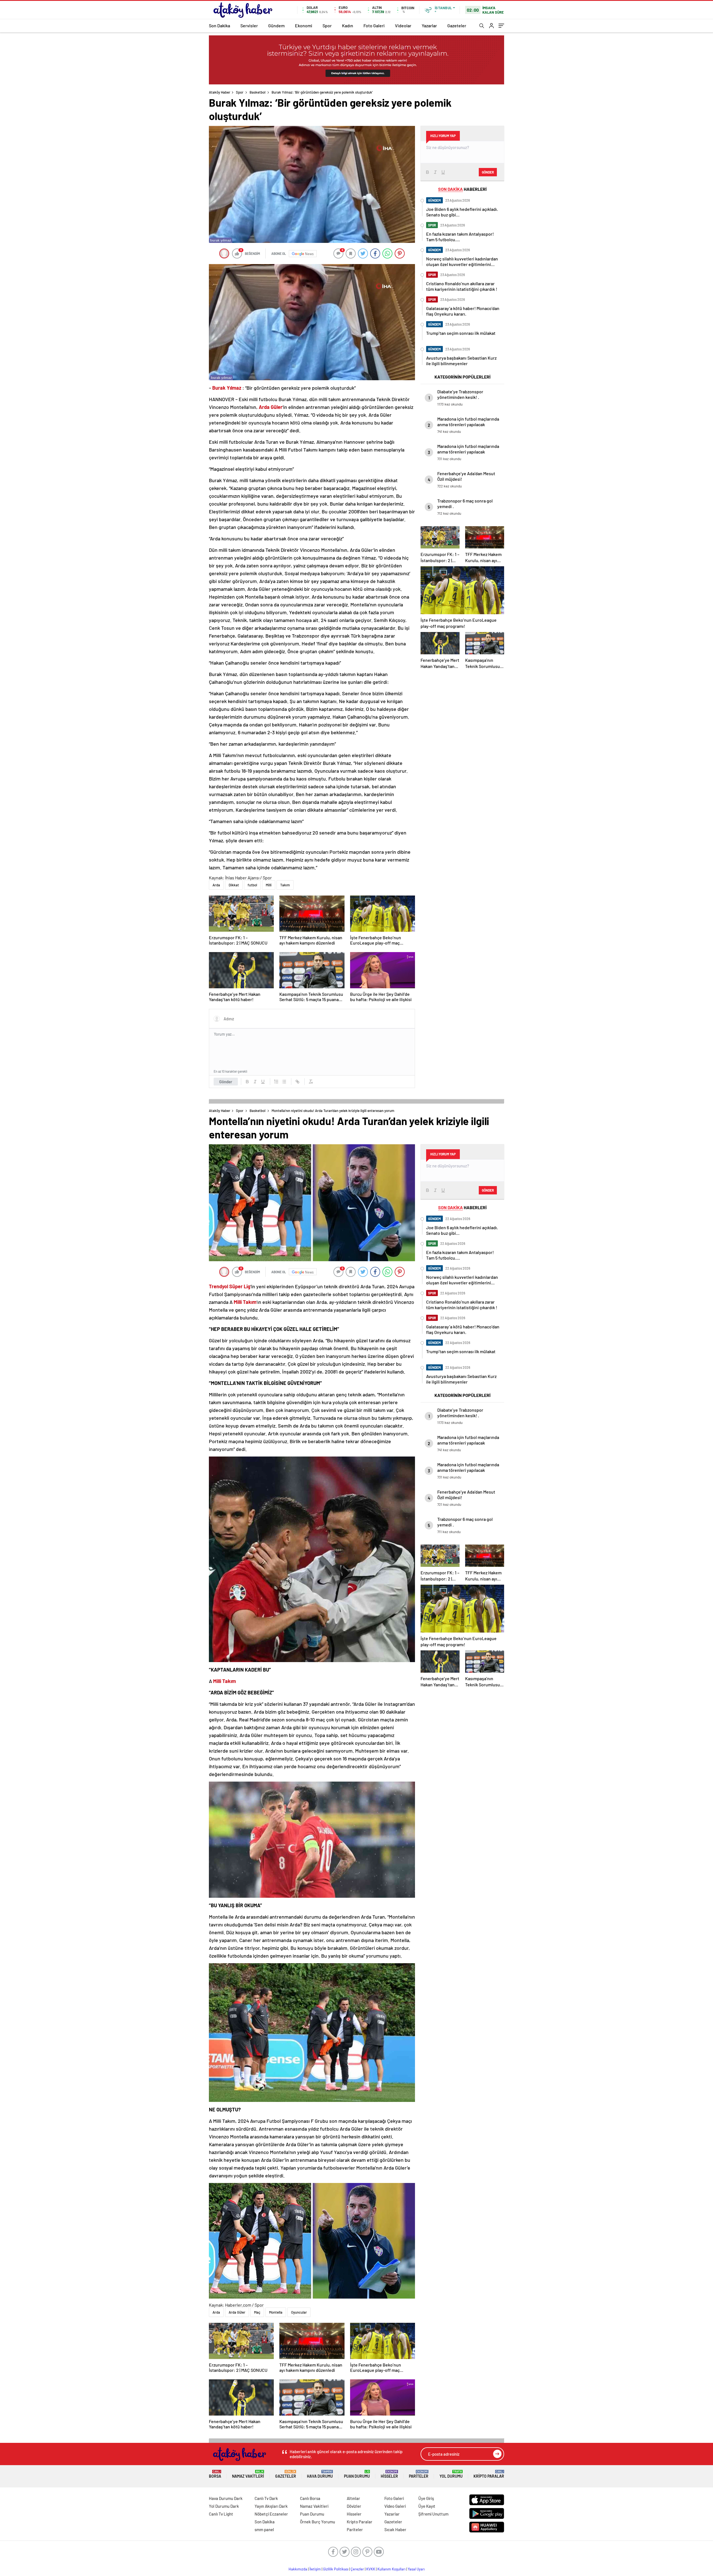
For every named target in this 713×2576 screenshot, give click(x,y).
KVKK (371, 2569)
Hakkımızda (298, 2569)
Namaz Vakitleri (248, 2474)
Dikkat (234, 885)
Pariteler (419, 2474)
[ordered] (276, 1082)
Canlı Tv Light (221, 2514)
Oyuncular (299, 2312)
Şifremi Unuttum (433, 2514)
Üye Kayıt (427, 2506)
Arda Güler (237, 2312)
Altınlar (353, 2498)
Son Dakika (219, 25)
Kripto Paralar (489, 2474)
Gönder (226, 1082)
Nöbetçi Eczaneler (271, 2514)
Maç (257, 2312)
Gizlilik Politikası (336, 2569)
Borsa (215, 2474)
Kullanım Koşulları (391, 2569)
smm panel (264, 2529)
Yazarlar (429, 25)
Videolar (403, 25)
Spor (327, 25)
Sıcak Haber (395, 2529)
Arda (216, 885)
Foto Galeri (374, 25)
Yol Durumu (451, 2474)
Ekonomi (304, 25)
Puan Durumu (357, 2474)
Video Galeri (395, 2506)
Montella (276, 2312)
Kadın (348, 25)
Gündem (276, 25)
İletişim (315, 2569)
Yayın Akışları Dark (271, 2506)
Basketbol (257, 92)
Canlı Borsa (310, 2498)
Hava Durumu (320, 2474)
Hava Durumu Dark (226, 2498)
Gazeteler (457, 25)
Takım (285, 885)
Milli (269, 885)
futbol (252, 885)
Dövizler (354, 2506)
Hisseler (389, 2474)
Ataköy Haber (220, 92)
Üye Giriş (426, 2498)
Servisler (249, 25)
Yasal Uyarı (416, 2569)
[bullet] (284, 1082)
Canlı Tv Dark (266, 2498)
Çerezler (357, 2569)
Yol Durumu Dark (224, 2506)
